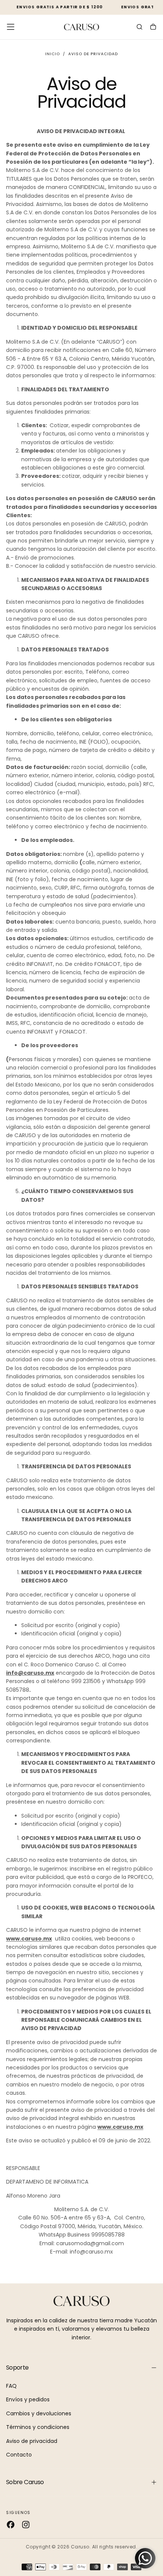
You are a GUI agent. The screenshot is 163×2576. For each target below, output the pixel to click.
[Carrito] (153, 28)
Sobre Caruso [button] (25, 2482)
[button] (11, 27)
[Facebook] (11, 2525)
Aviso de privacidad (32, 2441)
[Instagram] (26, 2525)
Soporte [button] (17, 2368)
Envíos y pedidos (28, 2399)
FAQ (11, 2386)
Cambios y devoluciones (39, 2413)
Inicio (53, 54)
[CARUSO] (81, 2301)
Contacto (19, 2455)
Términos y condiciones (38, 2427)
